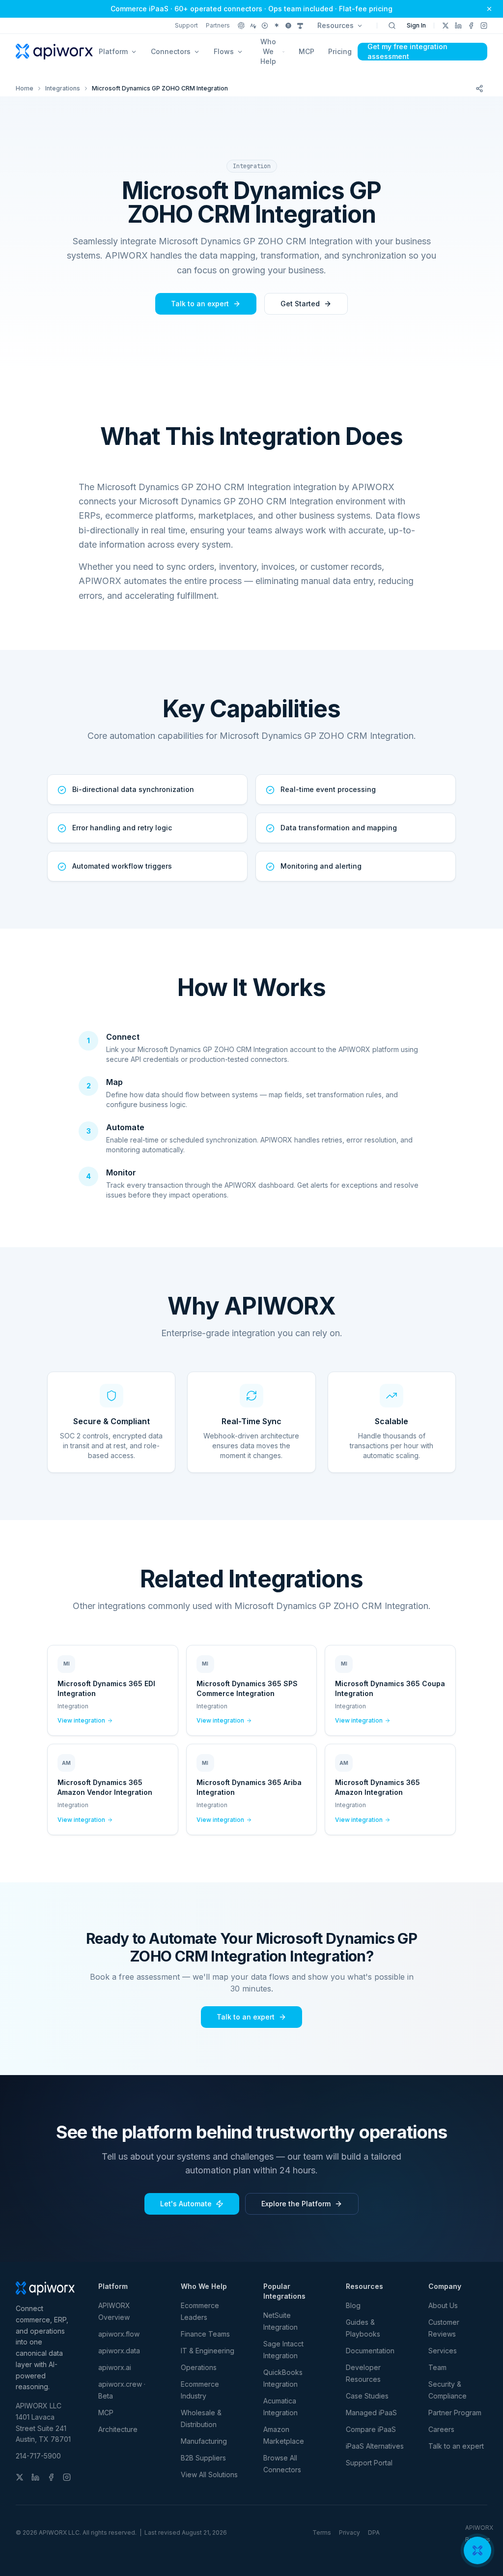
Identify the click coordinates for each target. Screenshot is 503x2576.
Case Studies (367, 2396)
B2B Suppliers (203, 2458)
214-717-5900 (38, 2456)
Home (25, 88)
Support (186, 25)
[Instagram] (484, 26)
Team (437, 2367)
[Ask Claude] (253, 26)
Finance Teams (205, 2334)
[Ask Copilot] (300, 26)
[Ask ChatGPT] (241, 26)
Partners (218, 25)
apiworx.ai (115, 2367)
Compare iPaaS (371, 2429)
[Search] (392, 26)
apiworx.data (119, 2351)
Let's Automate (186, 2204)
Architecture (118, 2429)
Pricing (340, 51)
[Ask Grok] (288, 26)
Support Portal (369, 2463)
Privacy (349, 2532)
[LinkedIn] (458, 26)
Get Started (300, 304)
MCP (307, 51)
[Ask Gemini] (277, 26)
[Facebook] (471, 26)
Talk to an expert (200, 304)
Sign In (416, 25)
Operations (199, 2367)
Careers (441, 2429)
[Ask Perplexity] (265, 26)
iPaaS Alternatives (375, 2446)
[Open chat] (477, 2550)
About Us (443, 2305)
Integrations (63, 88)
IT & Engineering (208, 2351)
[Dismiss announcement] (489, 9)
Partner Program (455, 2413)
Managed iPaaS (371, 2413)
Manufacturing (204, 2441)
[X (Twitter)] (446, 26)
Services (443, 2351)
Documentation (370, 2351)
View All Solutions (209, 2474)
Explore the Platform (296, 2204)
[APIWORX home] (54, 52)
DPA (374, 2532)
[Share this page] (479, 88)
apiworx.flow (119, 2334)
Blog (353, 2305)
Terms (322, 2532)
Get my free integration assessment (407, 52)
